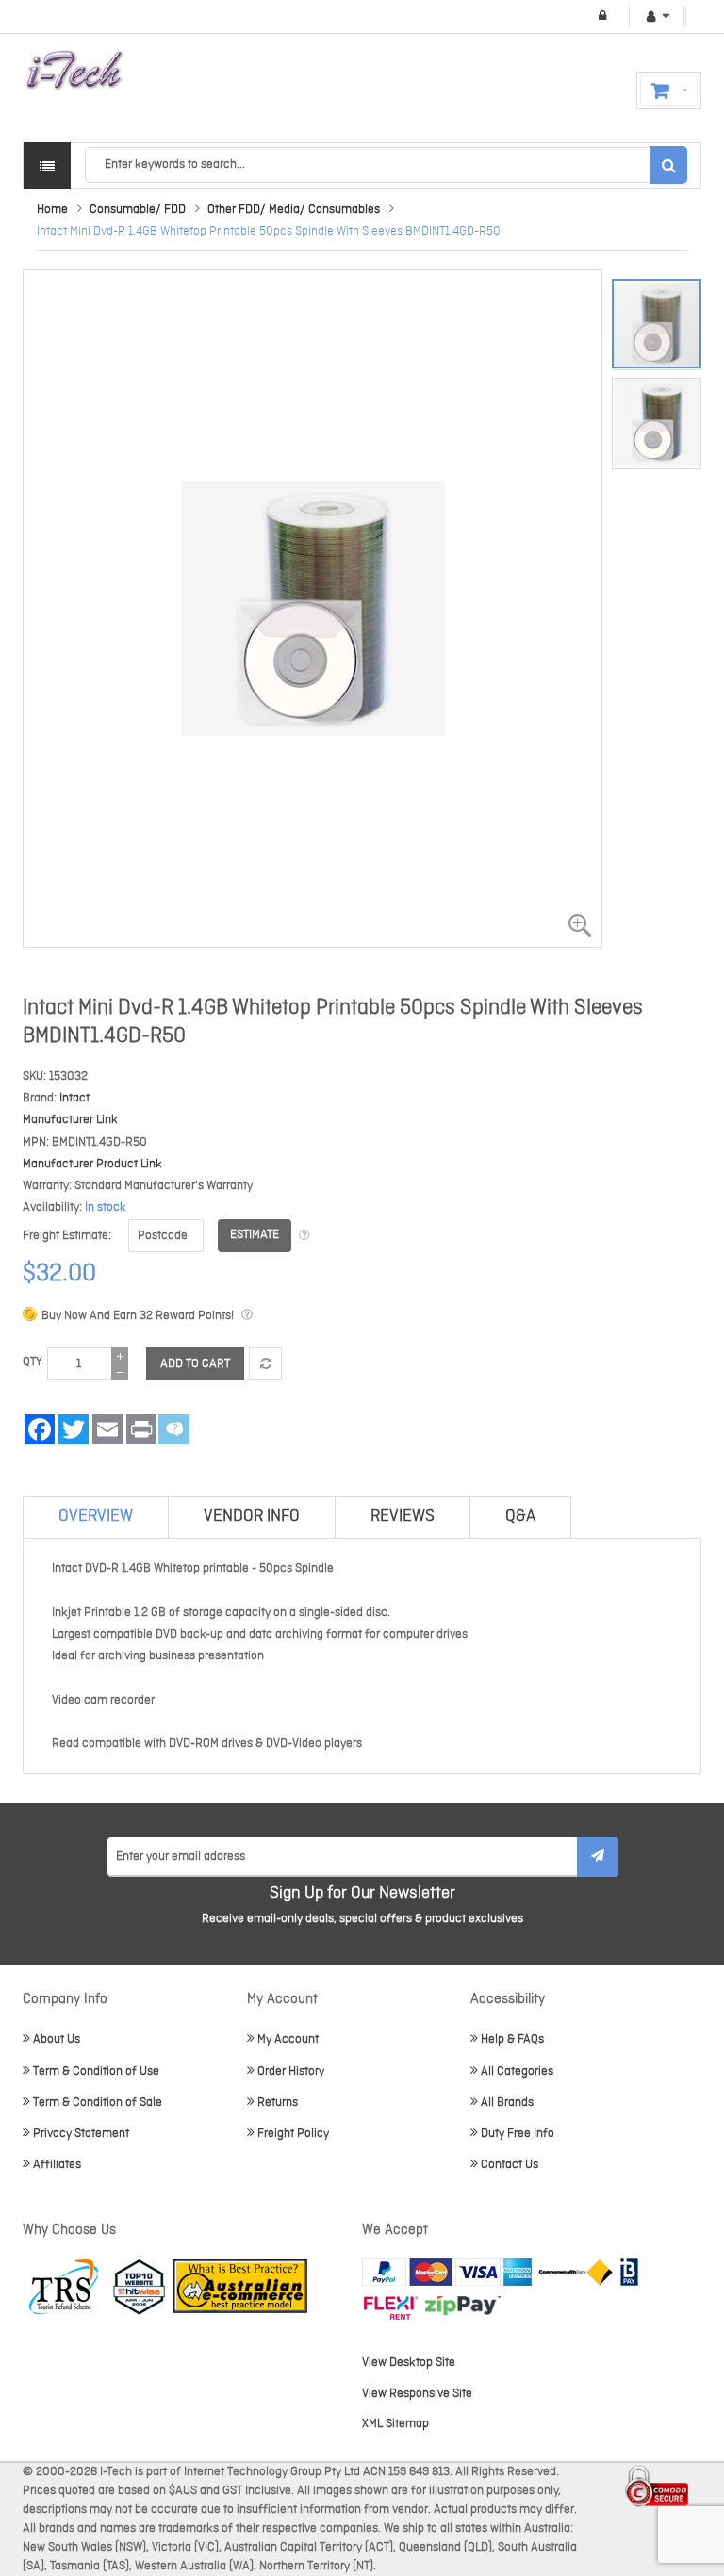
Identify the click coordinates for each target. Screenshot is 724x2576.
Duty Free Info (518, 2134)
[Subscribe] (598, 1857)
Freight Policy (293, 2134)
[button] (657, 418)
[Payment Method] (576, 2272)
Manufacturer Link (70, 1120)
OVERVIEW (96, 1516)
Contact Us (510, 2165)
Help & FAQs (512, 2039)
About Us (57, 2039)
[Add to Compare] (265, 1364)
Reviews (403, 1516)
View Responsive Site (417, 2394)
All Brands (507, 2103)
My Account (288, 2039)
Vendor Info (252, 1516)
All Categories (517, 2071)
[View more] (304, 1236)
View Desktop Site (409, 2363)
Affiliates (57, 2165)
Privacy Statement (81, 2134)
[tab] (96, 1517)
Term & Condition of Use (96, 2071)
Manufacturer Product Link (92, 1164)
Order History (291, 2071)
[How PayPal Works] (447, 2272)
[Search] (668, 165)
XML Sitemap (395, 2424)
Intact (74, 1098)
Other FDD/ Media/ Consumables (294, 210)
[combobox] (386, 165)
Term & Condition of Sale (98, 2103)
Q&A (520, 1516)
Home (52, 210)
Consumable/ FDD (138, 210)
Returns (278, 2103)
